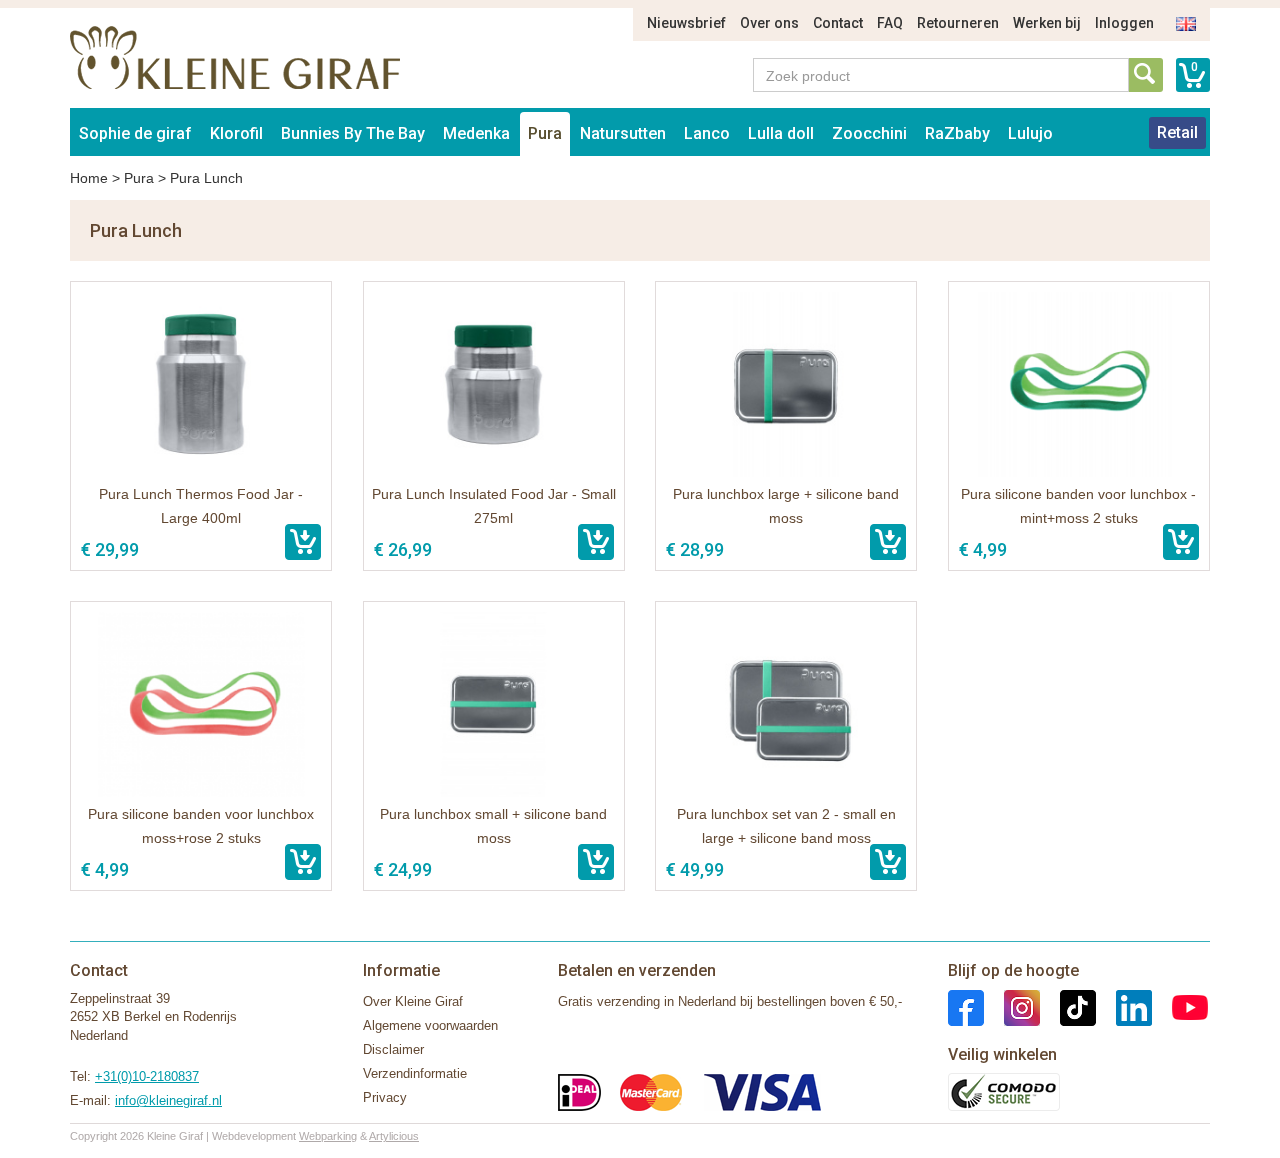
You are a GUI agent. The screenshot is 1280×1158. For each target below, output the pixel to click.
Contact (838, 23)
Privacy (385, 1097)
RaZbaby (957, 133)
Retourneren (958, 23)
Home (89, 178)
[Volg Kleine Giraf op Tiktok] (1068, 1006)
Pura (545, 133)
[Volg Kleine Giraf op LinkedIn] (1124, 1006)
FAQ (890, 23)
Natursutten (623, 133)
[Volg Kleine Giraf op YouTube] (1180, 1006)
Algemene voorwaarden (430, 1025)
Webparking (328, 1136)
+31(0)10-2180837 (147, 1076)
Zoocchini (869, 133)
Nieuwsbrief (686, 23)
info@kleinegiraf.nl (168, 1100)
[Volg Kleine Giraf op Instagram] (1012, 1006)
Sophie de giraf (135, 133)
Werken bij (1047, 23)
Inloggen (1124, 23)
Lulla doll (781, 133)
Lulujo (1030, 133)
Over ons (769, 23)
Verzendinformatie (415, 1073)
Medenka (476, 133)
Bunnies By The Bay (353, 133)
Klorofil (236, 133)
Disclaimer (393, 1049)
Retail (1177, 132)
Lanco (707, 133)
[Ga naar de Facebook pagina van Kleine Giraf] (966, 1006)
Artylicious (394, 1136)
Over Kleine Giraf (413, 1001)
